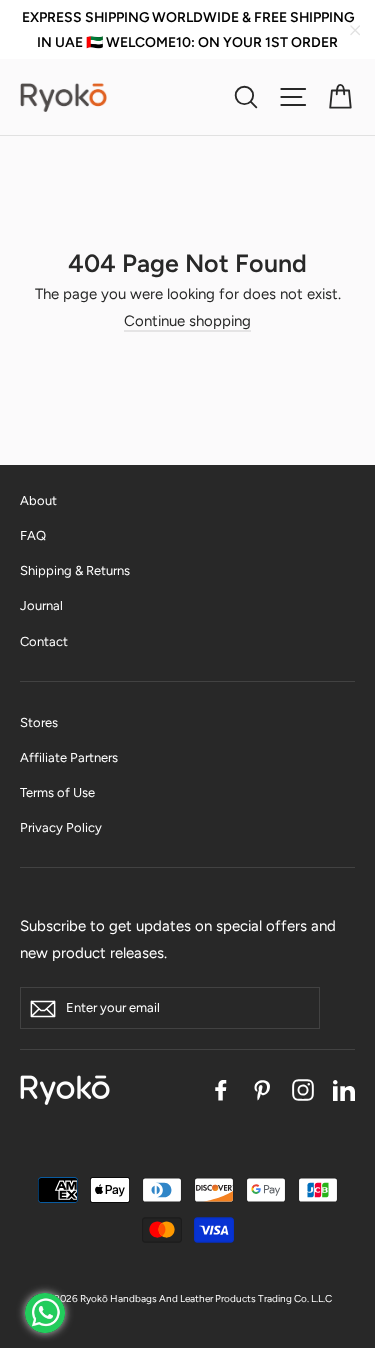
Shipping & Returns (75, 570)
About (38, 500)
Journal (41, 605)
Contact (44, 641)
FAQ (33, 535)
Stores (39, 722)
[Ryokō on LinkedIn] (344, 1089)
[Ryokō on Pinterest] (262, 1089)
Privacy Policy (61, 827)
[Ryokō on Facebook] (221, 1089)
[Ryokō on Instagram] (303, 1089)
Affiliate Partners (69, 757)
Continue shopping (187, 321)
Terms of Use (57, 792)
